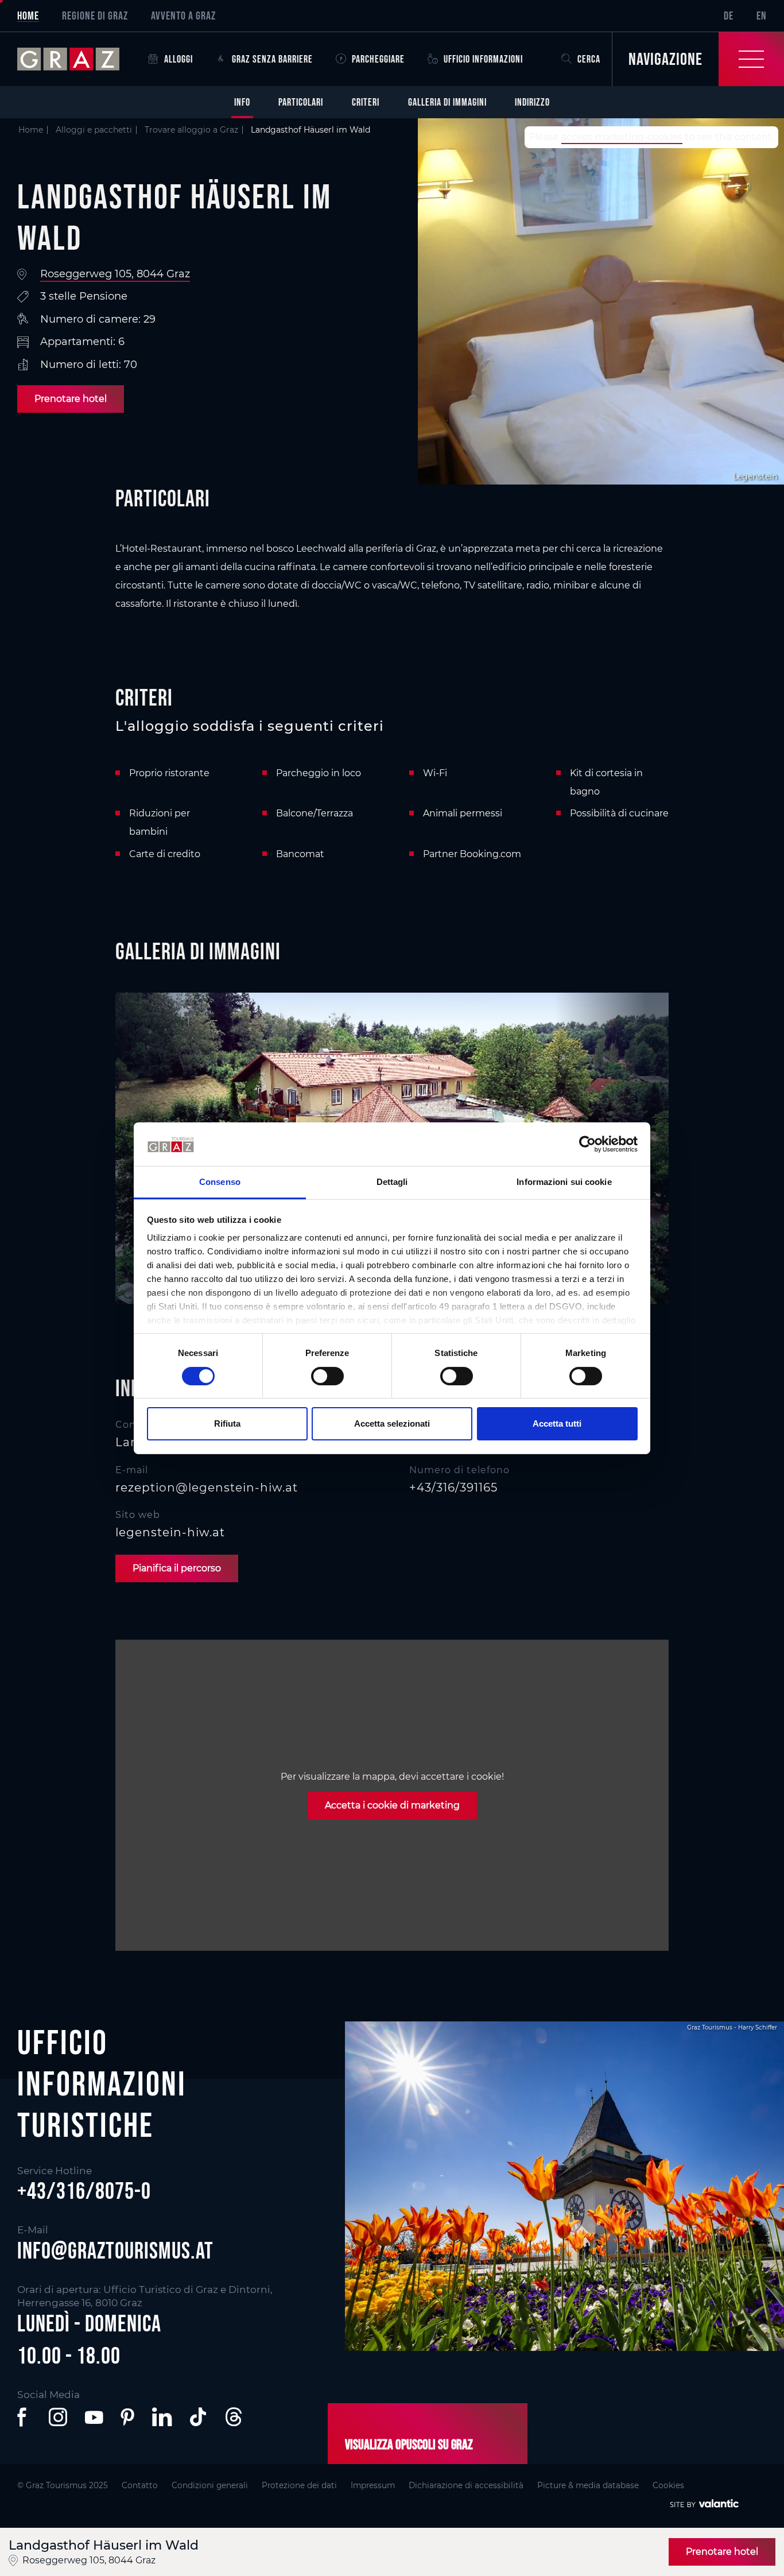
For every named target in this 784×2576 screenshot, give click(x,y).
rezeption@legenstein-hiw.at (207, 1488)
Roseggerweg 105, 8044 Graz (115, 274)
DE (729, 16)
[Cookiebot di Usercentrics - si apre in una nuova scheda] (587, 1144)
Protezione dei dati (299, 2485)
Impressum (373, 2485)
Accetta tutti (557, 1423)
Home (28, 16)
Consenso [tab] (220, 1182)
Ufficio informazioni (483, 59)
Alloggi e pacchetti (94, 130)
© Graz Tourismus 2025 (63, 2485)
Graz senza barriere (272, 59)
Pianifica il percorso (177, 1568)
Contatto (140, 2485)
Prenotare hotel (71, 399)
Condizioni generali (210, 2485)
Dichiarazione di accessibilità (466, 2485)
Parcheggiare (378, 59)
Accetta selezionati (392, 1423)
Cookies (668, 2485)
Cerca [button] (589, 59)
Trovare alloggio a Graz (191, 130)
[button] (24, 2417)
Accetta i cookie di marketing (392, 1805)
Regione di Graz (95, 16)
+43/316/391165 (453, 1488)
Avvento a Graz (183, 16)
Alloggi (178, 59)
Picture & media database (588, 2485)
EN (762, 16)
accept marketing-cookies (622, 137)
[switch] (327, 1376)
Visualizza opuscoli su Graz (409, 2444)
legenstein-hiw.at (170, 1532)
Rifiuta (227, 1423)
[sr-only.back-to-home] (77, 59)
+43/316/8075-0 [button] (84, 2191)
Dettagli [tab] (392, 1182)
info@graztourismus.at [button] (115, 2250)
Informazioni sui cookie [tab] (564, 1182)
